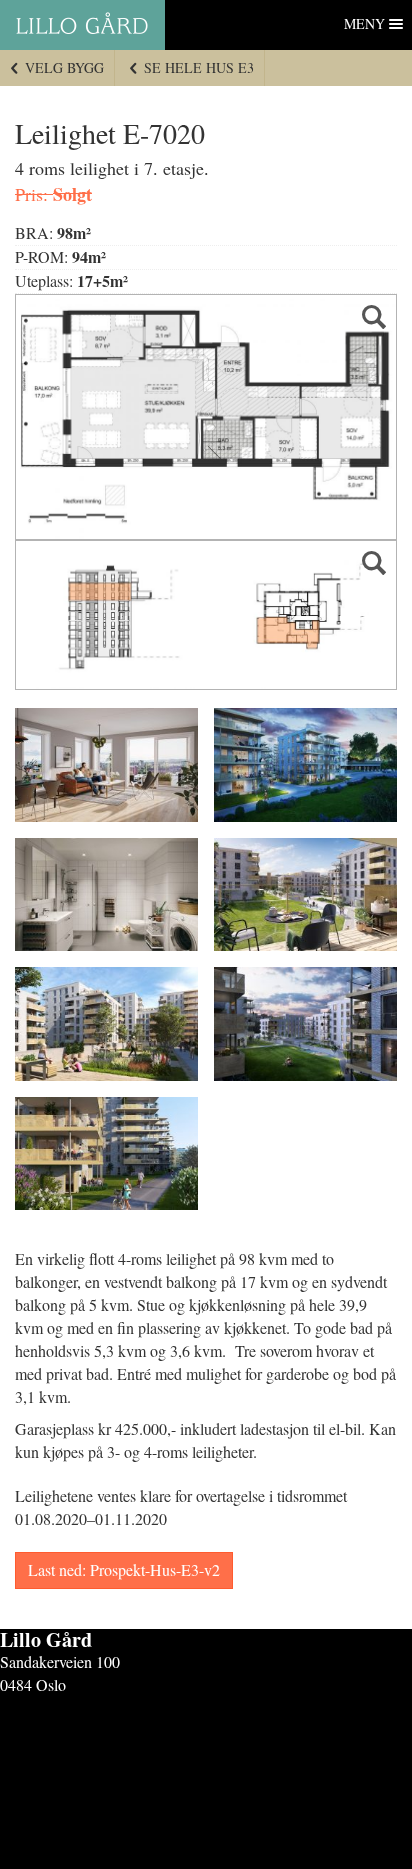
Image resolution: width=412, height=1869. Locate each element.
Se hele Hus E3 (197, 67)
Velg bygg (62, 67)
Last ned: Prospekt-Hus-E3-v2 (124, 1569)
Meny (364, 23)
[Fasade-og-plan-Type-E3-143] (206, 615)
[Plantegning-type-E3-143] (206, 417)
